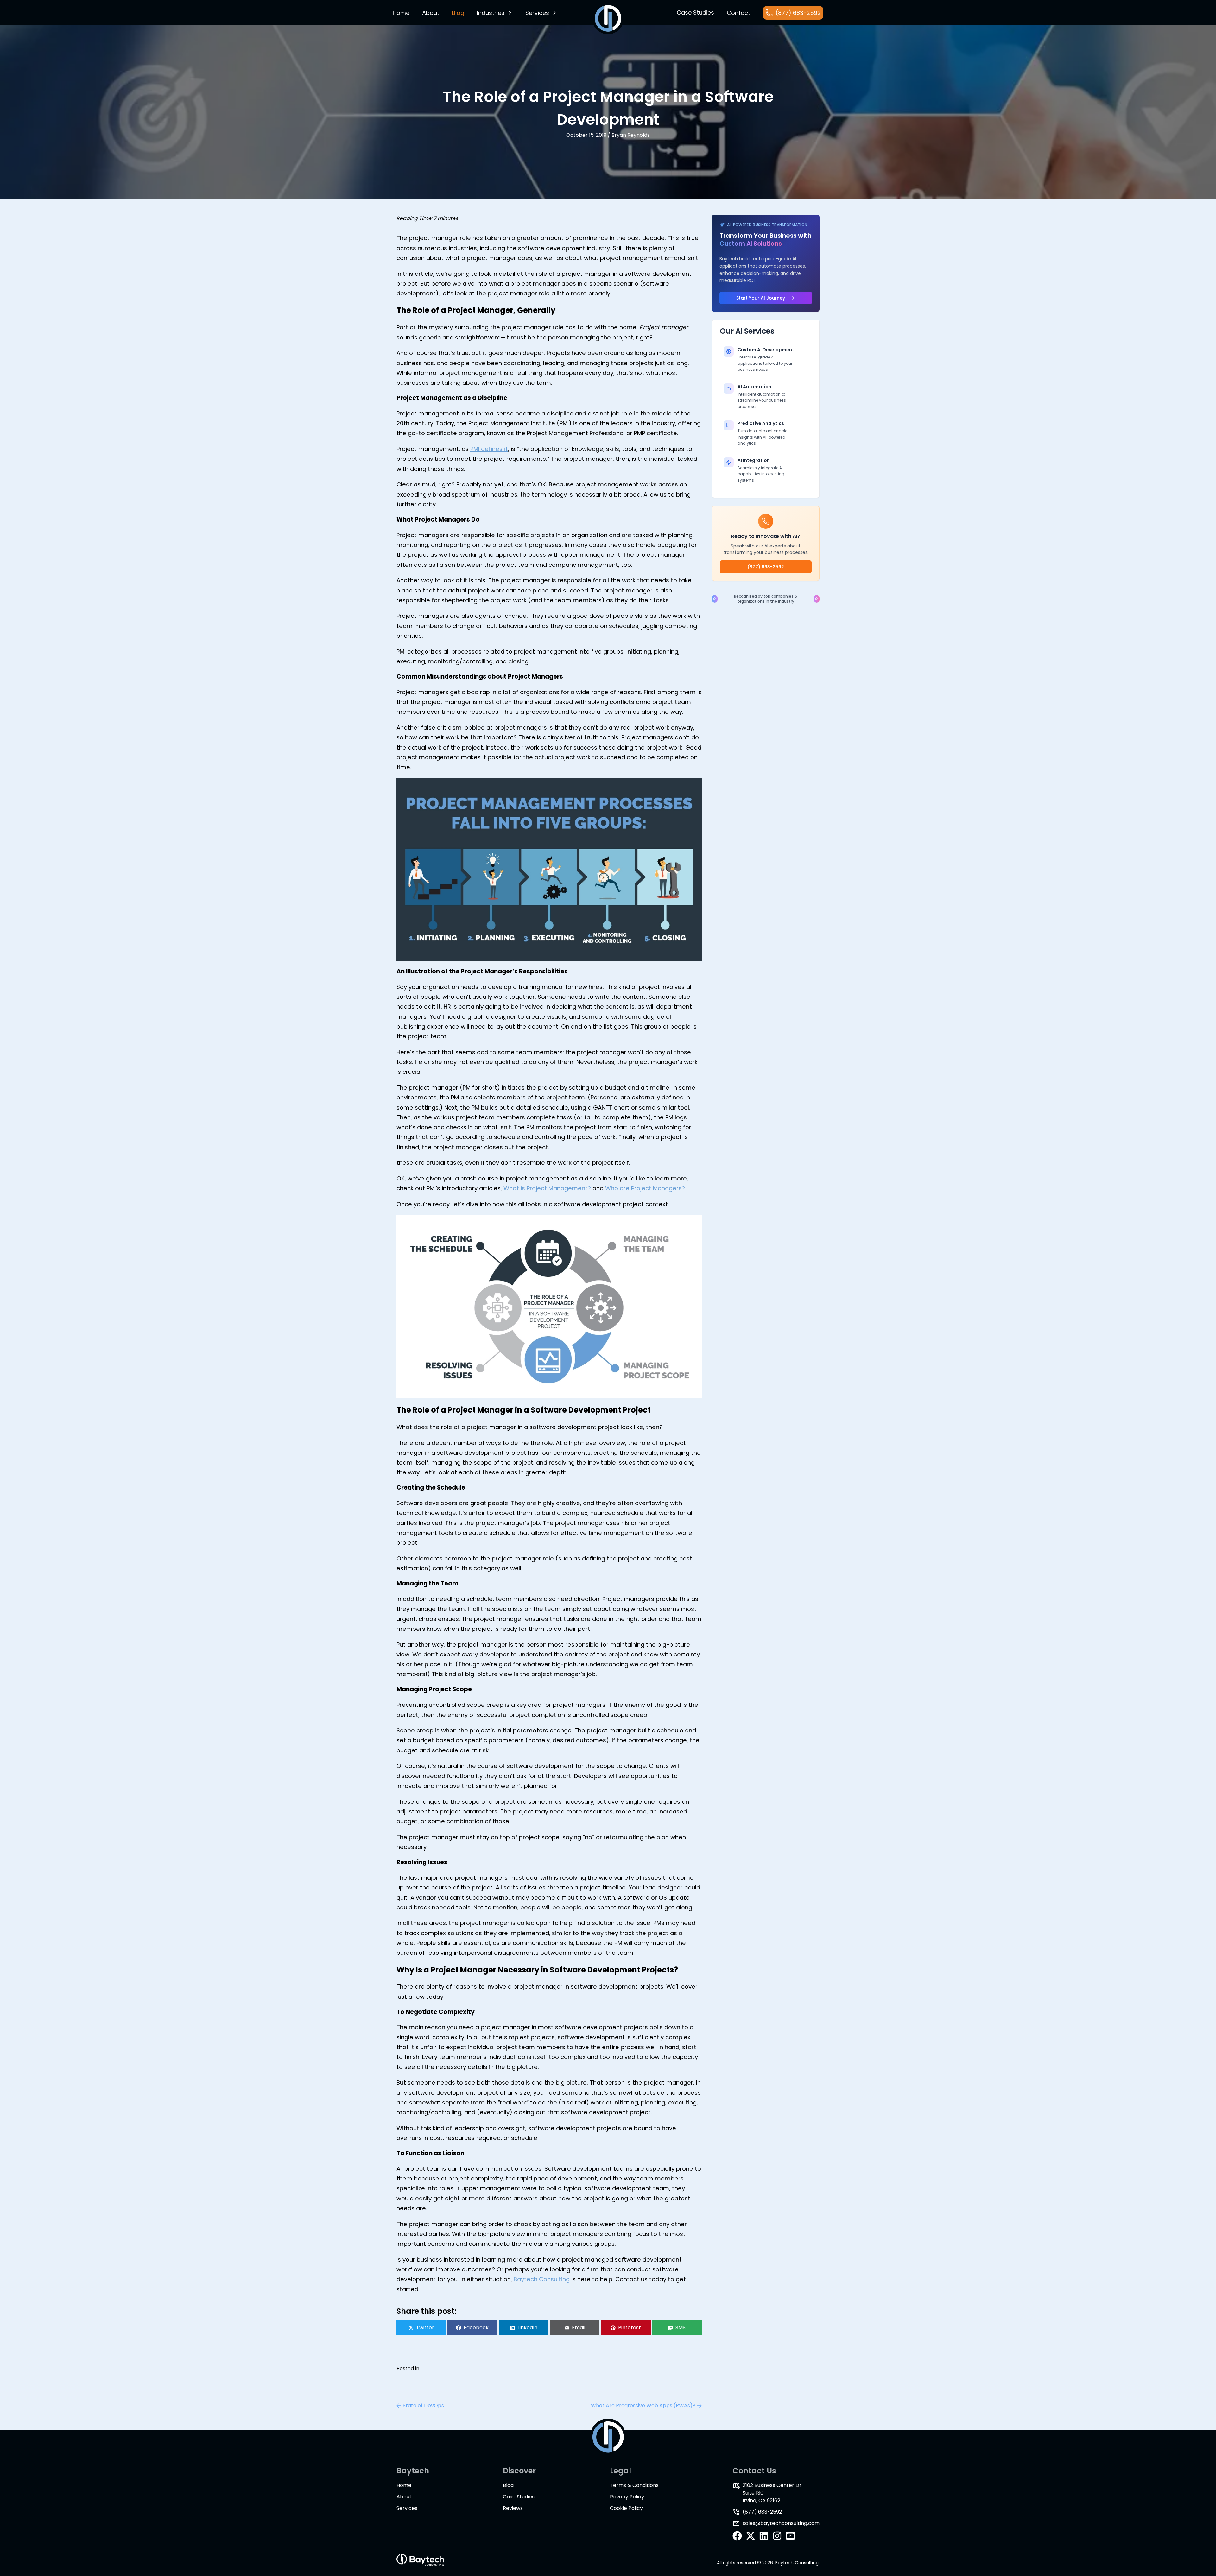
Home (401, 13)
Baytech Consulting (542, 2279)
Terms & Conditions (634, 2485)
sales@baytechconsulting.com (781, 2523)
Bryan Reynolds (631, 135)
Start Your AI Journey (761, 298)
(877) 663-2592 (766, 567)
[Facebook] (737, 2536)
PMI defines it (489, 449)
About (431, 13)
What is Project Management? (547, 1188)
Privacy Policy (627, 2497)
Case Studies (519, 2497)
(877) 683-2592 (762, 2512)
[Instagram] (777, 2536)
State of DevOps (423, 2405)
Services (537, 13)
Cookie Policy (626, 2508)
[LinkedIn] (764, 2536)
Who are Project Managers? (645, 1188)
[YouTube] (790, 2536)
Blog (508, 2485)
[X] (750, 2536)
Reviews (513, 2508)
